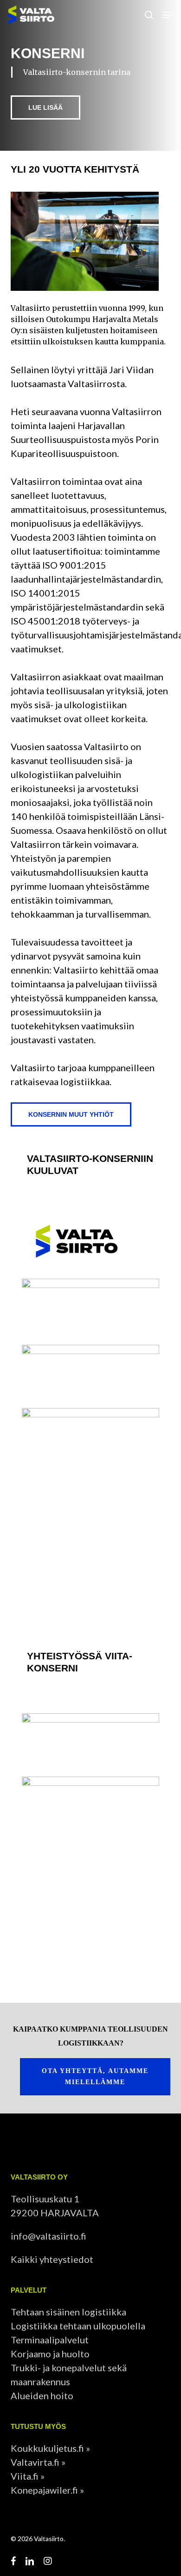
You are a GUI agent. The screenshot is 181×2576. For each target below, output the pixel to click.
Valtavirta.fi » (38, 2462)
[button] (168, 15)
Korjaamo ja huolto (50, 2354)
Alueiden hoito (42, 2395)
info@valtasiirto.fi (48, 2236)
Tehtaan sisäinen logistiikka (68, 2312)
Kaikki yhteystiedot (52, 2259)
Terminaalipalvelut (50, 2340)
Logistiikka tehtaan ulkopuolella (78, 2326)
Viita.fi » (28, 2476)
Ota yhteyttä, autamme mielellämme (95, 2076)
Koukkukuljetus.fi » (50, 2448)
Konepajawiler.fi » (47, 2490)
